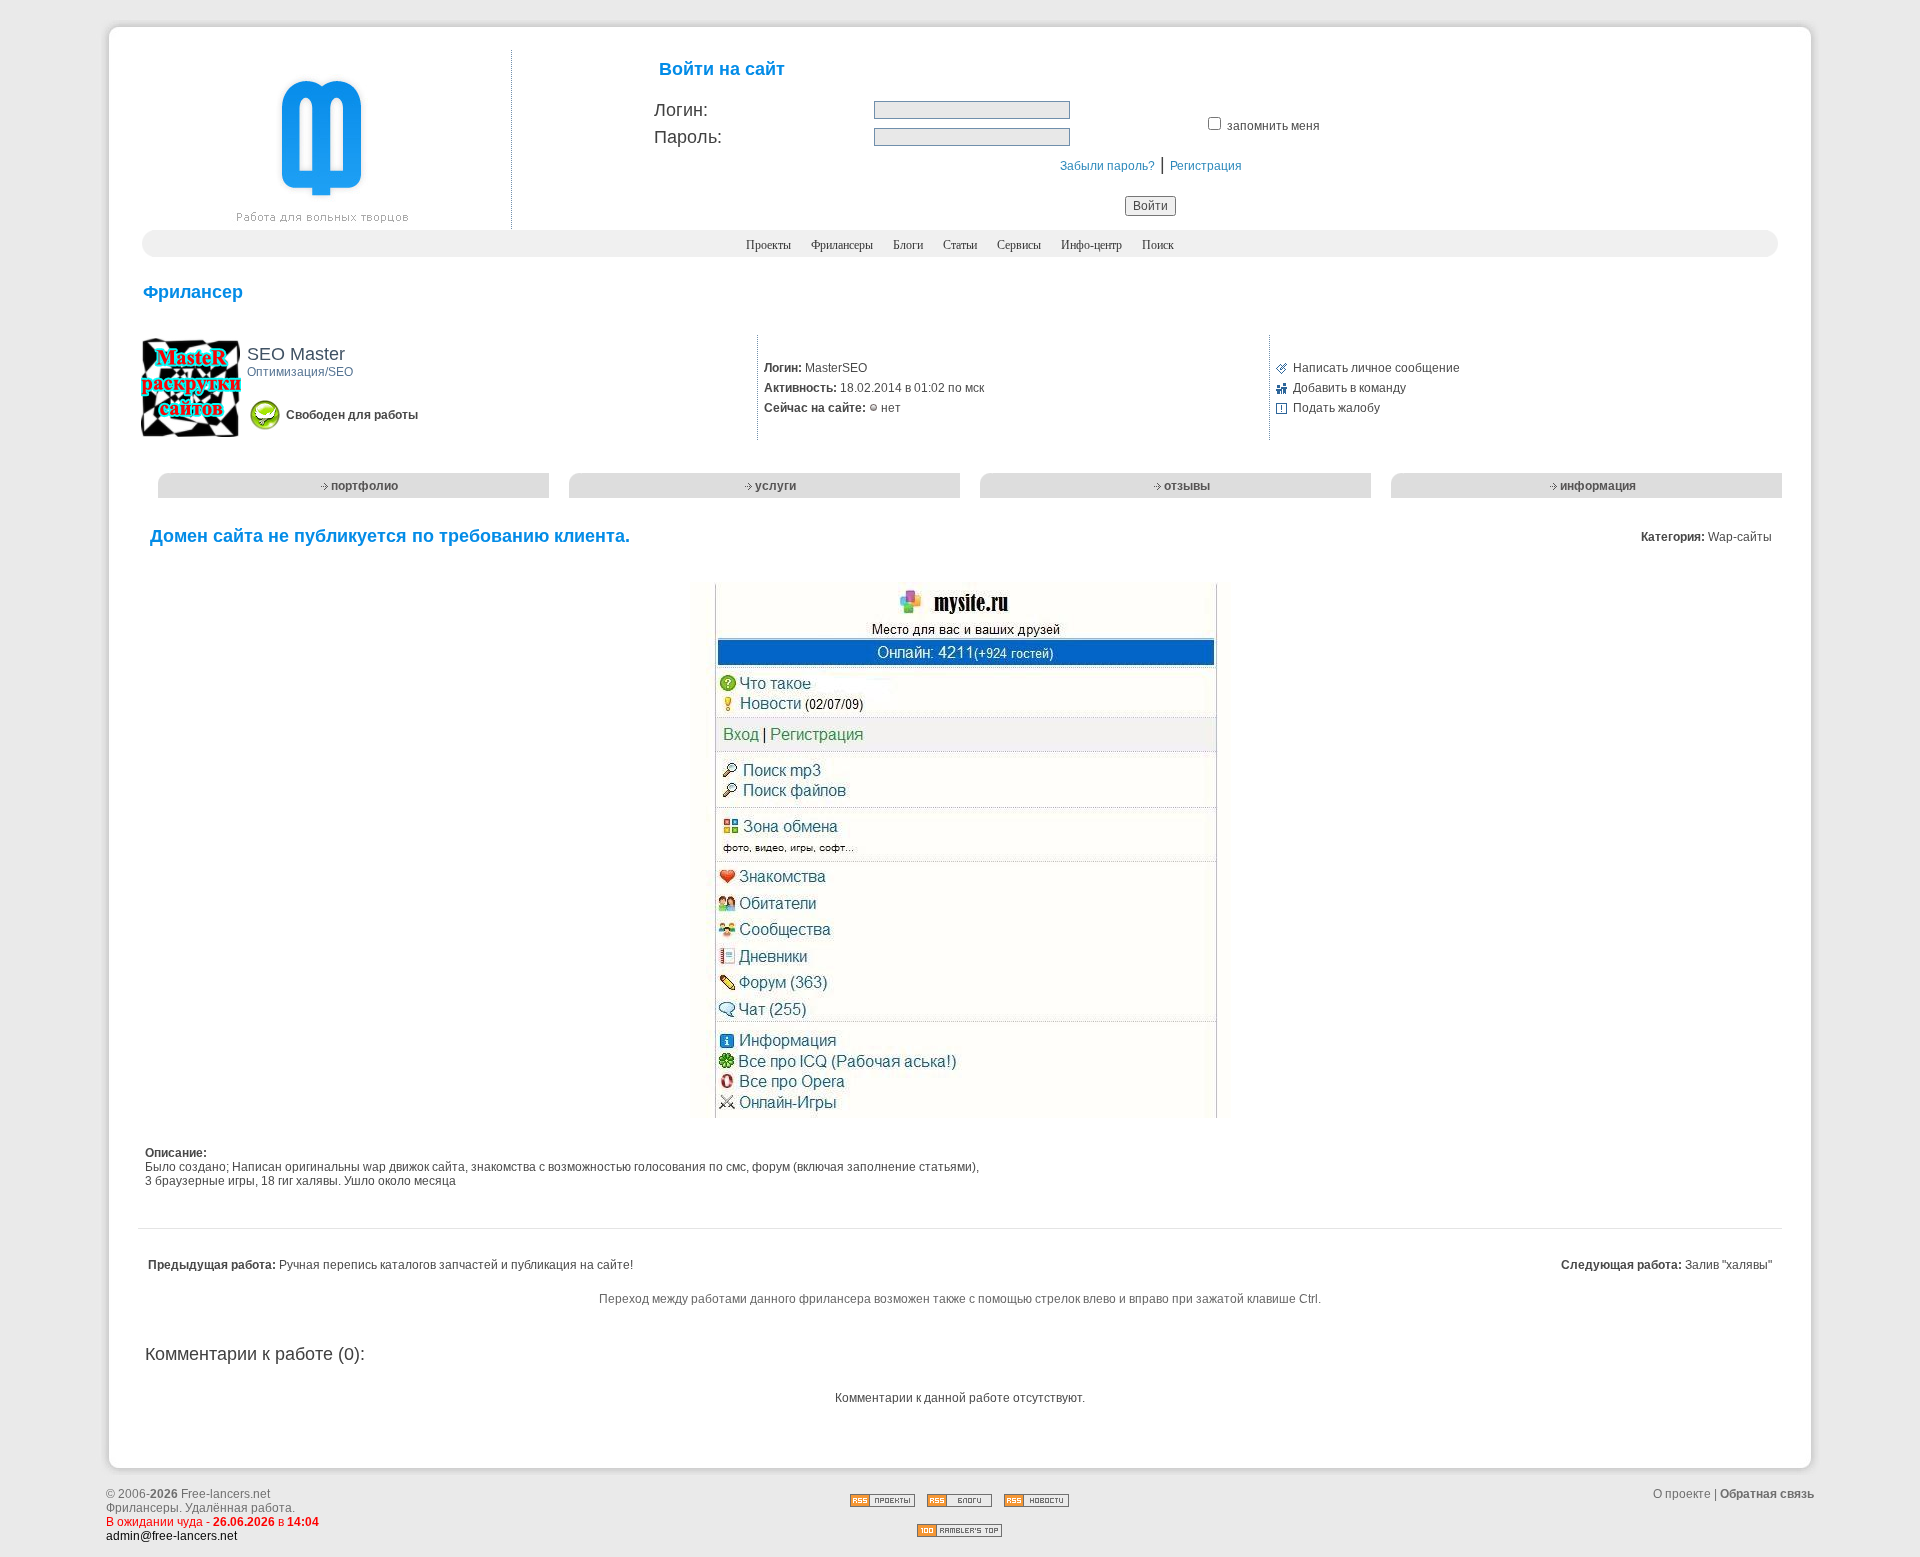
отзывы (1187, 486)
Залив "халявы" (1728, 1265)
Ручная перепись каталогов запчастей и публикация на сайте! (456, 1265)
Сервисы (1019, 245)
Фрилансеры (842, 245)
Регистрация (1206, 166)
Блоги (908, 245)
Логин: (681, 110)
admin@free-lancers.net (171, 1536)
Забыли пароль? (1107, 166)
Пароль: (688, 137)
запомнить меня (1273, 126)
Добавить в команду (1349, 388)
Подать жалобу (1336, 408)
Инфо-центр (1091, 245)
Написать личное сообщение (1376, 368)
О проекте (1682, 1494)
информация (1598, 486)
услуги (775, 486)
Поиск (1158, 245)
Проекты (768, 245)
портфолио (364, 486)
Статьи (960, 245)
